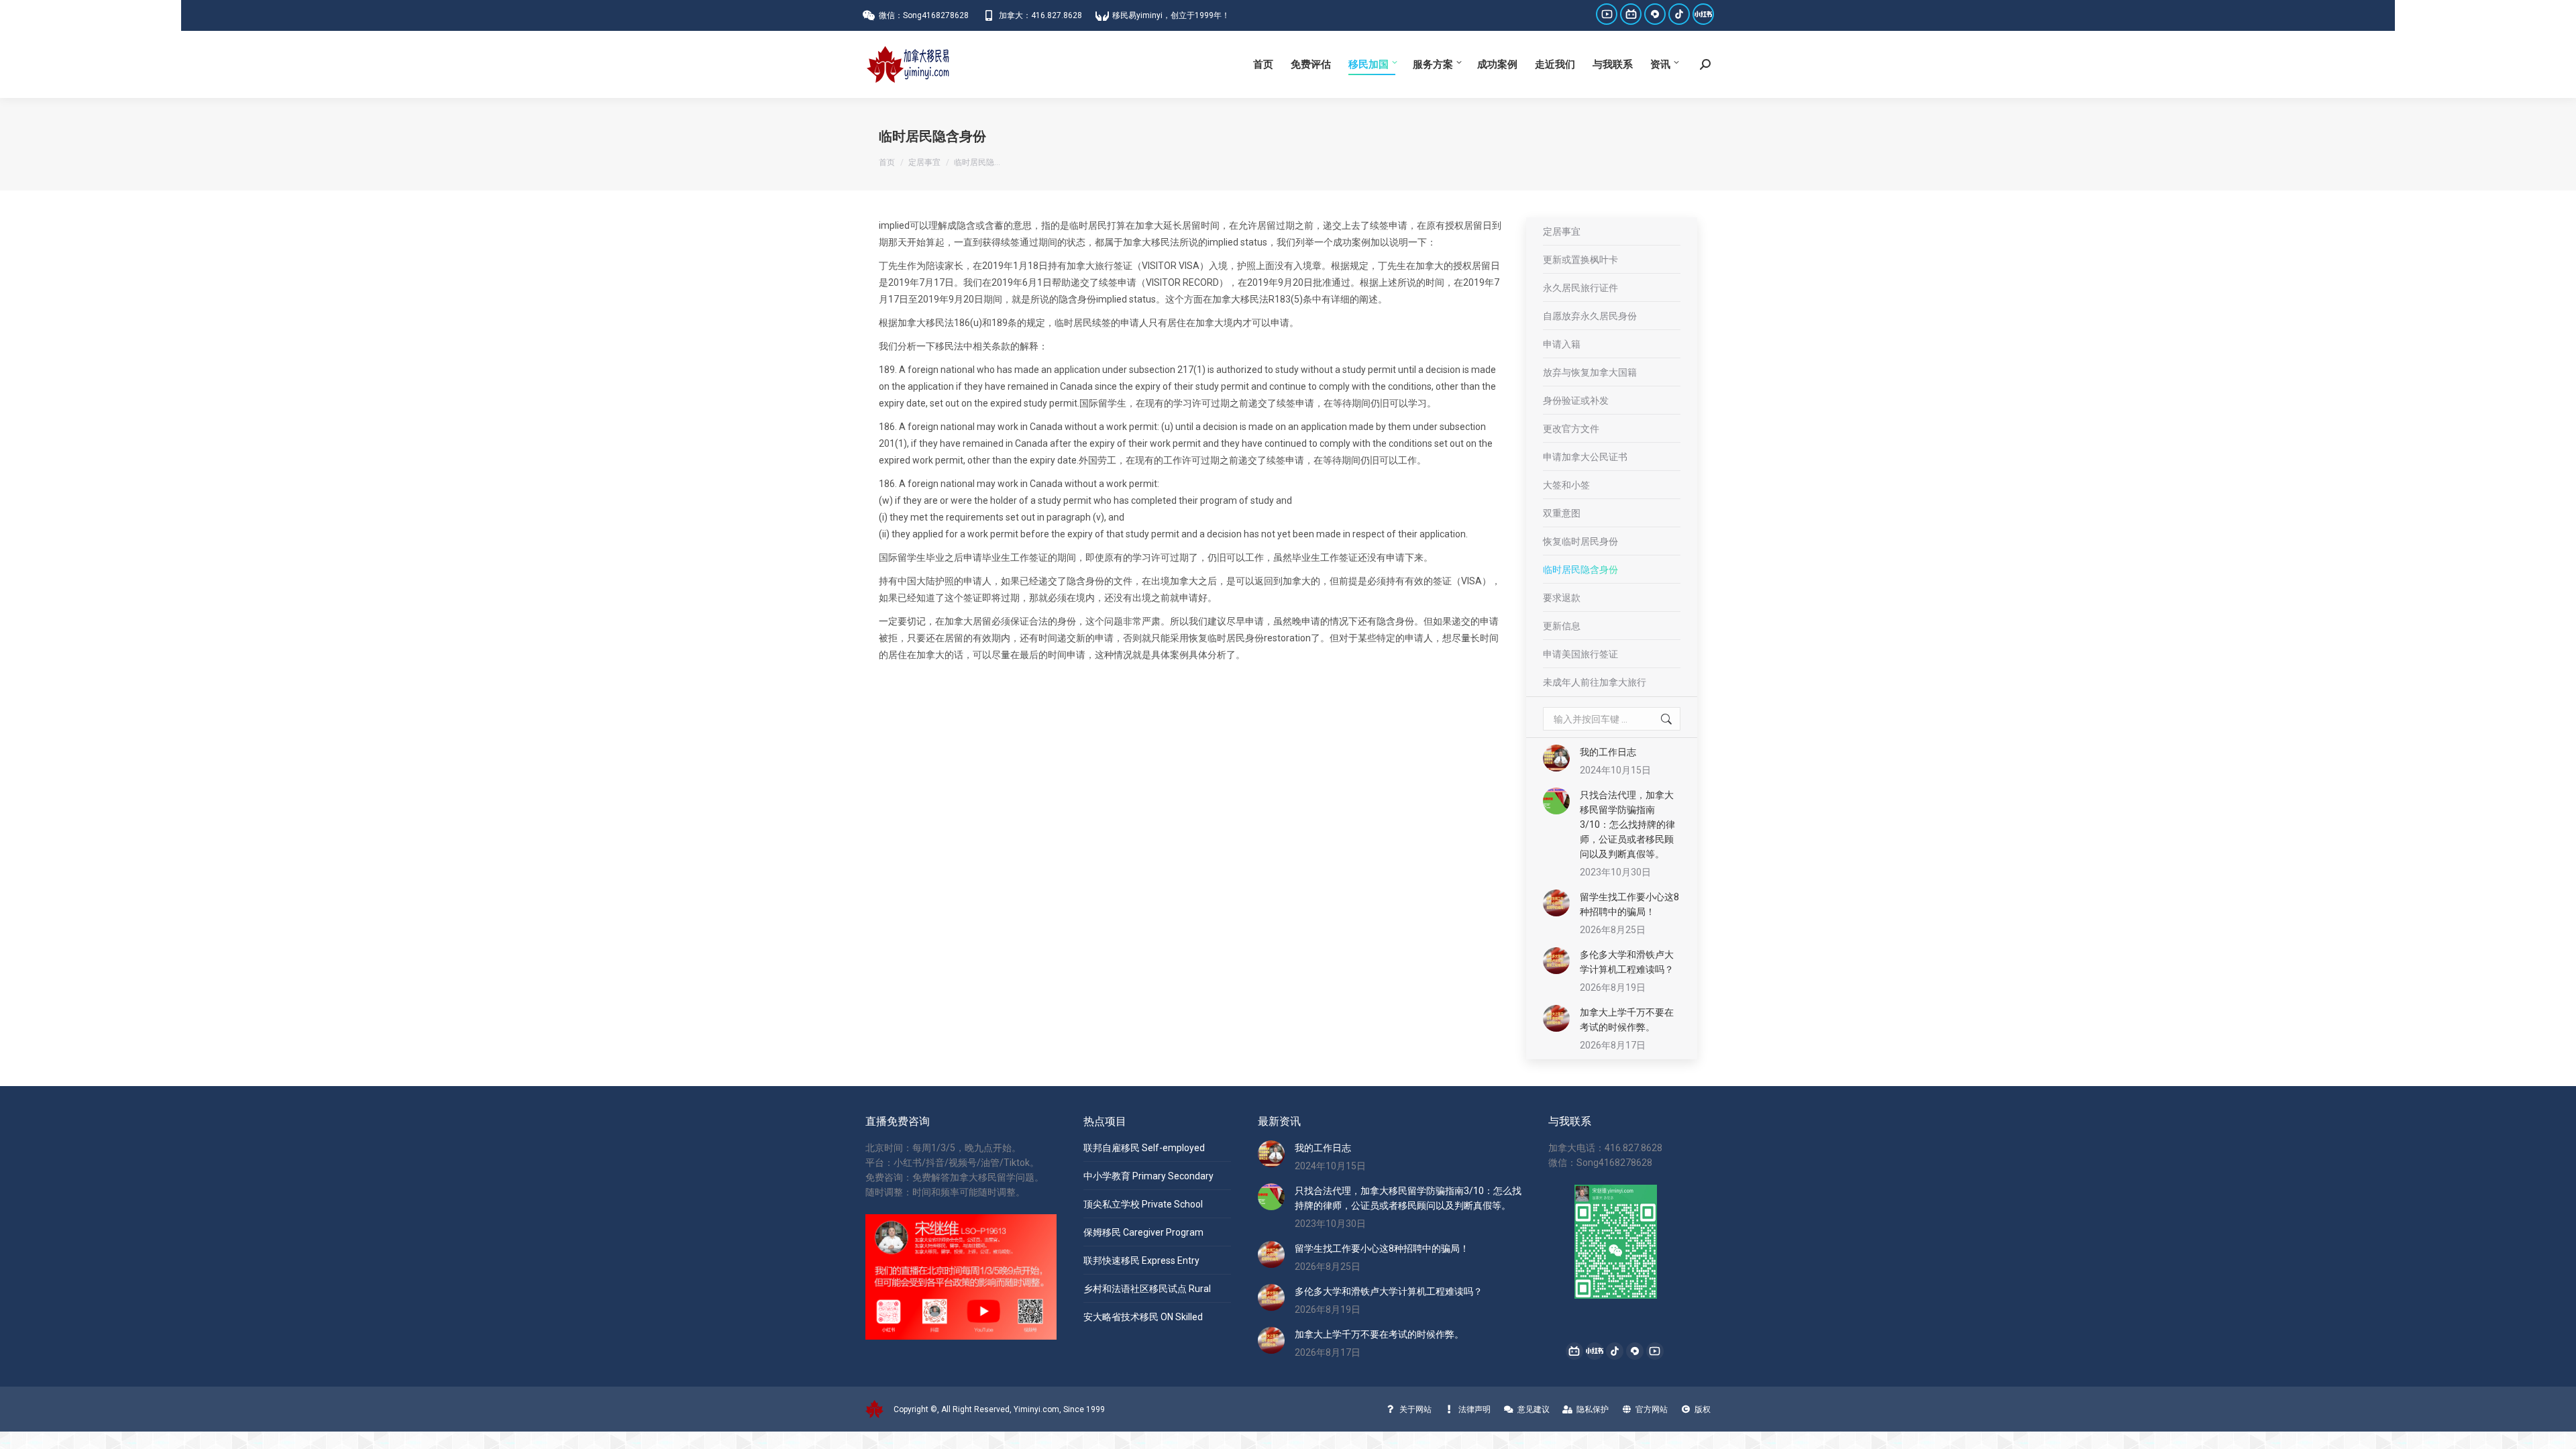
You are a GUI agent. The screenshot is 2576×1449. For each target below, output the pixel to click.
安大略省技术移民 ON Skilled (1143, 1317)
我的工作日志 (1608, 752)
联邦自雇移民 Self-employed (1144, 1148)
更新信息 (1562, 626)
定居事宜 (1562, 231)
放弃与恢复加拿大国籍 (1590, 372)
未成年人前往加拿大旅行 (1595, 682)
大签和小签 (1566, 485)
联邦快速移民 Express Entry (1141, 1260)
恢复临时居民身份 (1580, 541)
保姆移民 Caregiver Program (1143, 1232)
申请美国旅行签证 (1580, 654)
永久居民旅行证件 (1580, 288)
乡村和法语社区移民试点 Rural (1147, 1289)
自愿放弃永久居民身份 (1590, 316)
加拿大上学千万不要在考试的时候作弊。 (1627, 1020)
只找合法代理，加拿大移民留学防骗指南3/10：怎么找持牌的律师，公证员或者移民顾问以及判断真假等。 (1627, 824)
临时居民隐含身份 (1580, 570)
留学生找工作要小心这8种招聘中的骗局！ (1629, 904)
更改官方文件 (1571, 429)
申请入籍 (1562, 344)
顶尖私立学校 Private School (1143, 1204)
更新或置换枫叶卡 (1580, 260)
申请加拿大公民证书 (1585, 457)
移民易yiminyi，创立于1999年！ (1171, 15)
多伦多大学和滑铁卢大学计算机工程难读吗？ (1627, 962)
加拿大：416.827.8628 (1040, 15)
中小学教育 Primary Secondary (1148, 1176)
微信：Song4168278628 (924, 15)
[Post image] (1556, 758)
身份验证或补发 (1576, 400)
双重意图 (1562, 513)
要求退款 (1562, 598)
